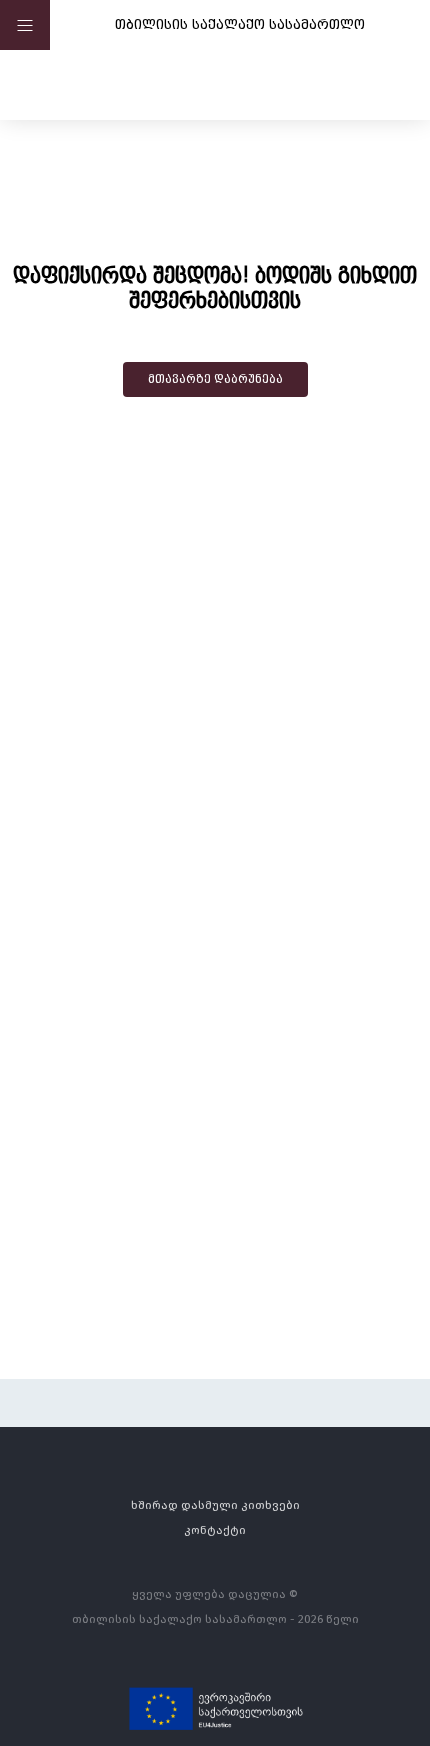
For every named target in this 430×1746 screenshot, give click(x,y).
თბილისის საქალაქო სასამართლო (240, 24)
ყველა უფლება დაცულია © (215, 1593)
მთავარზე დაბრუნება (215, 379)
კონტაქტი (215, 1529)
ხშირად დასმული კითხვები (215, 1504)
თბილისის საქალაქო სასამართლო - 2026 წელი (215, 1618)
